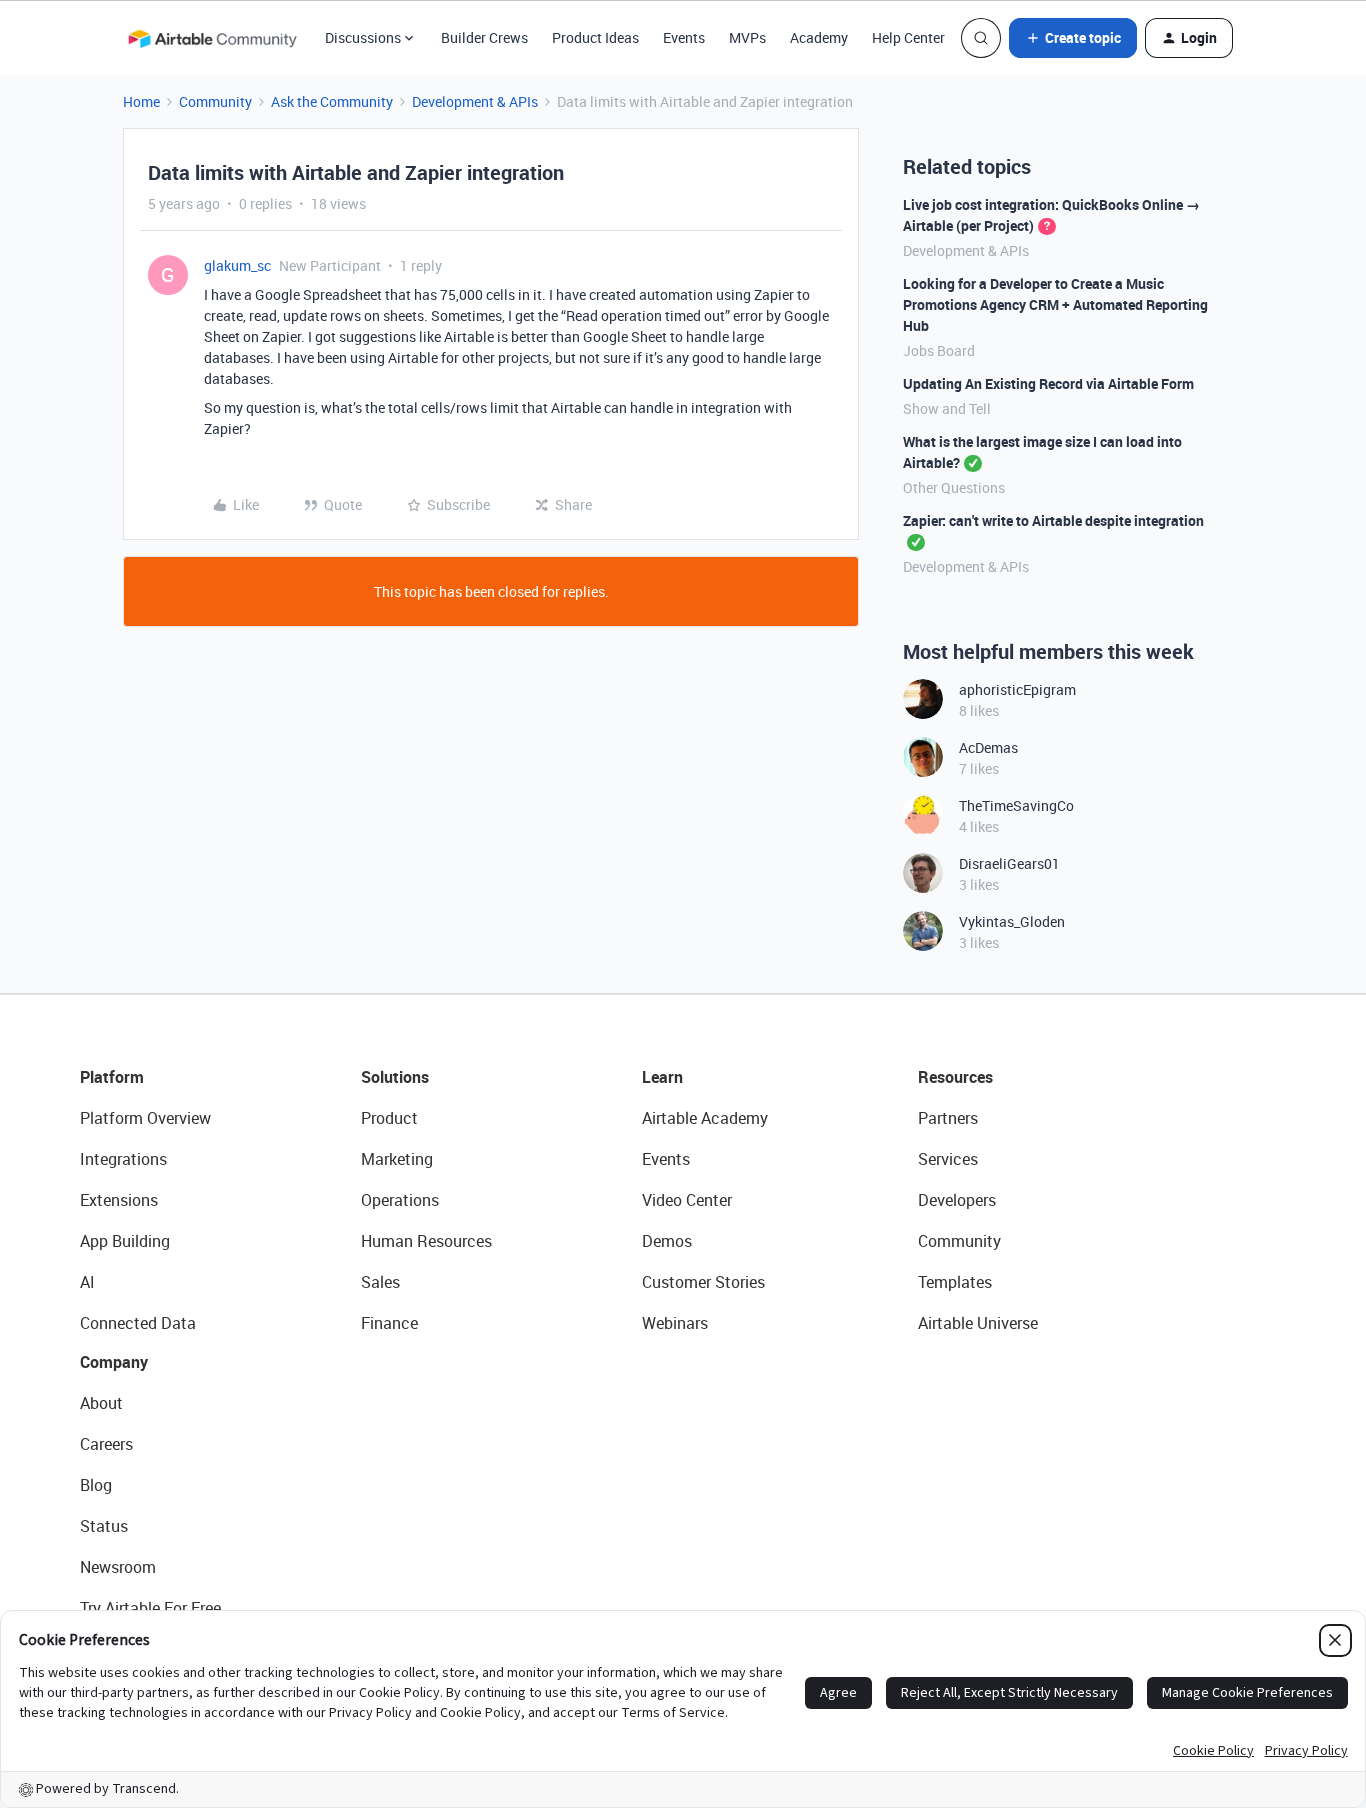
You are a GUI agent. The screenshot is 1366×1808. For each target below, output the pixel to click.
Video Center (687, 1200)
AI (87, 1282)
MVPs (747, 37)
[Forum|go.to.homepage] (212, 38)
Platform (112, 1077)
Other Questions (954, 487)
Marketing (397, 1159)
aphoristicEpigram (1017, 689)
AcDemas (988, 747)
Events (684, 37)
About (101, 1403)
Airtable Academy (705, 1118)
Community (215, 101)
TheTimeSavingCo (1016, 805)
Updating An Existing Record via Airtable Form (1048, 383)
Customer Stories (703, 1282)
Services (948, 1159)
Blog (96, 1485)
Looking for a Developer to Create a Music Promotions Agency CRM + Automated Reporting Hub (1055, 304)
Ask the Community (332, 101)
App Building (125, 1241)
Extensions (119, 1200)
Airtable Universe (978, 1323)
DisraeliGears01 (1009, 863)
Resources (955, 1077)
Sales (380, 1282)
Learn (662, 1077)
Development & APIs (475, 101)
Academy (819, 37)
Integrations (123, 1159)
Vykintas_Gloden (1012, 921)
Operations (400, 1200)
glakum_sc (237, 265)
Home (141, 101)
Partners (948, 1118)
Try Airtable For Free (150, 1608)
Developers (957, 1200)
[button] (1073, 38)
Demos (667, 1241)
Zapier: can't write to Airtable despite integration (1053, 520)
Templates (955, 1282)
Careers (106, 1444)
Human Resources (426, 1241)
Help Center (908, 37)
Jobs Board (939, 350)
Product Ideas (595, 37)
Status (104, 1526)
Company (114, 1362)
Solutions (395, 1077)
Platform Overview (145, 1118)
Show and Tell (947, 408)
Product (389, 1118)
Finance (389, 1323)
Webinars (675, 1323)
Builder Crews (484, 37)
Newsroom (118, 1567)
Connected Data (138, 1323)
